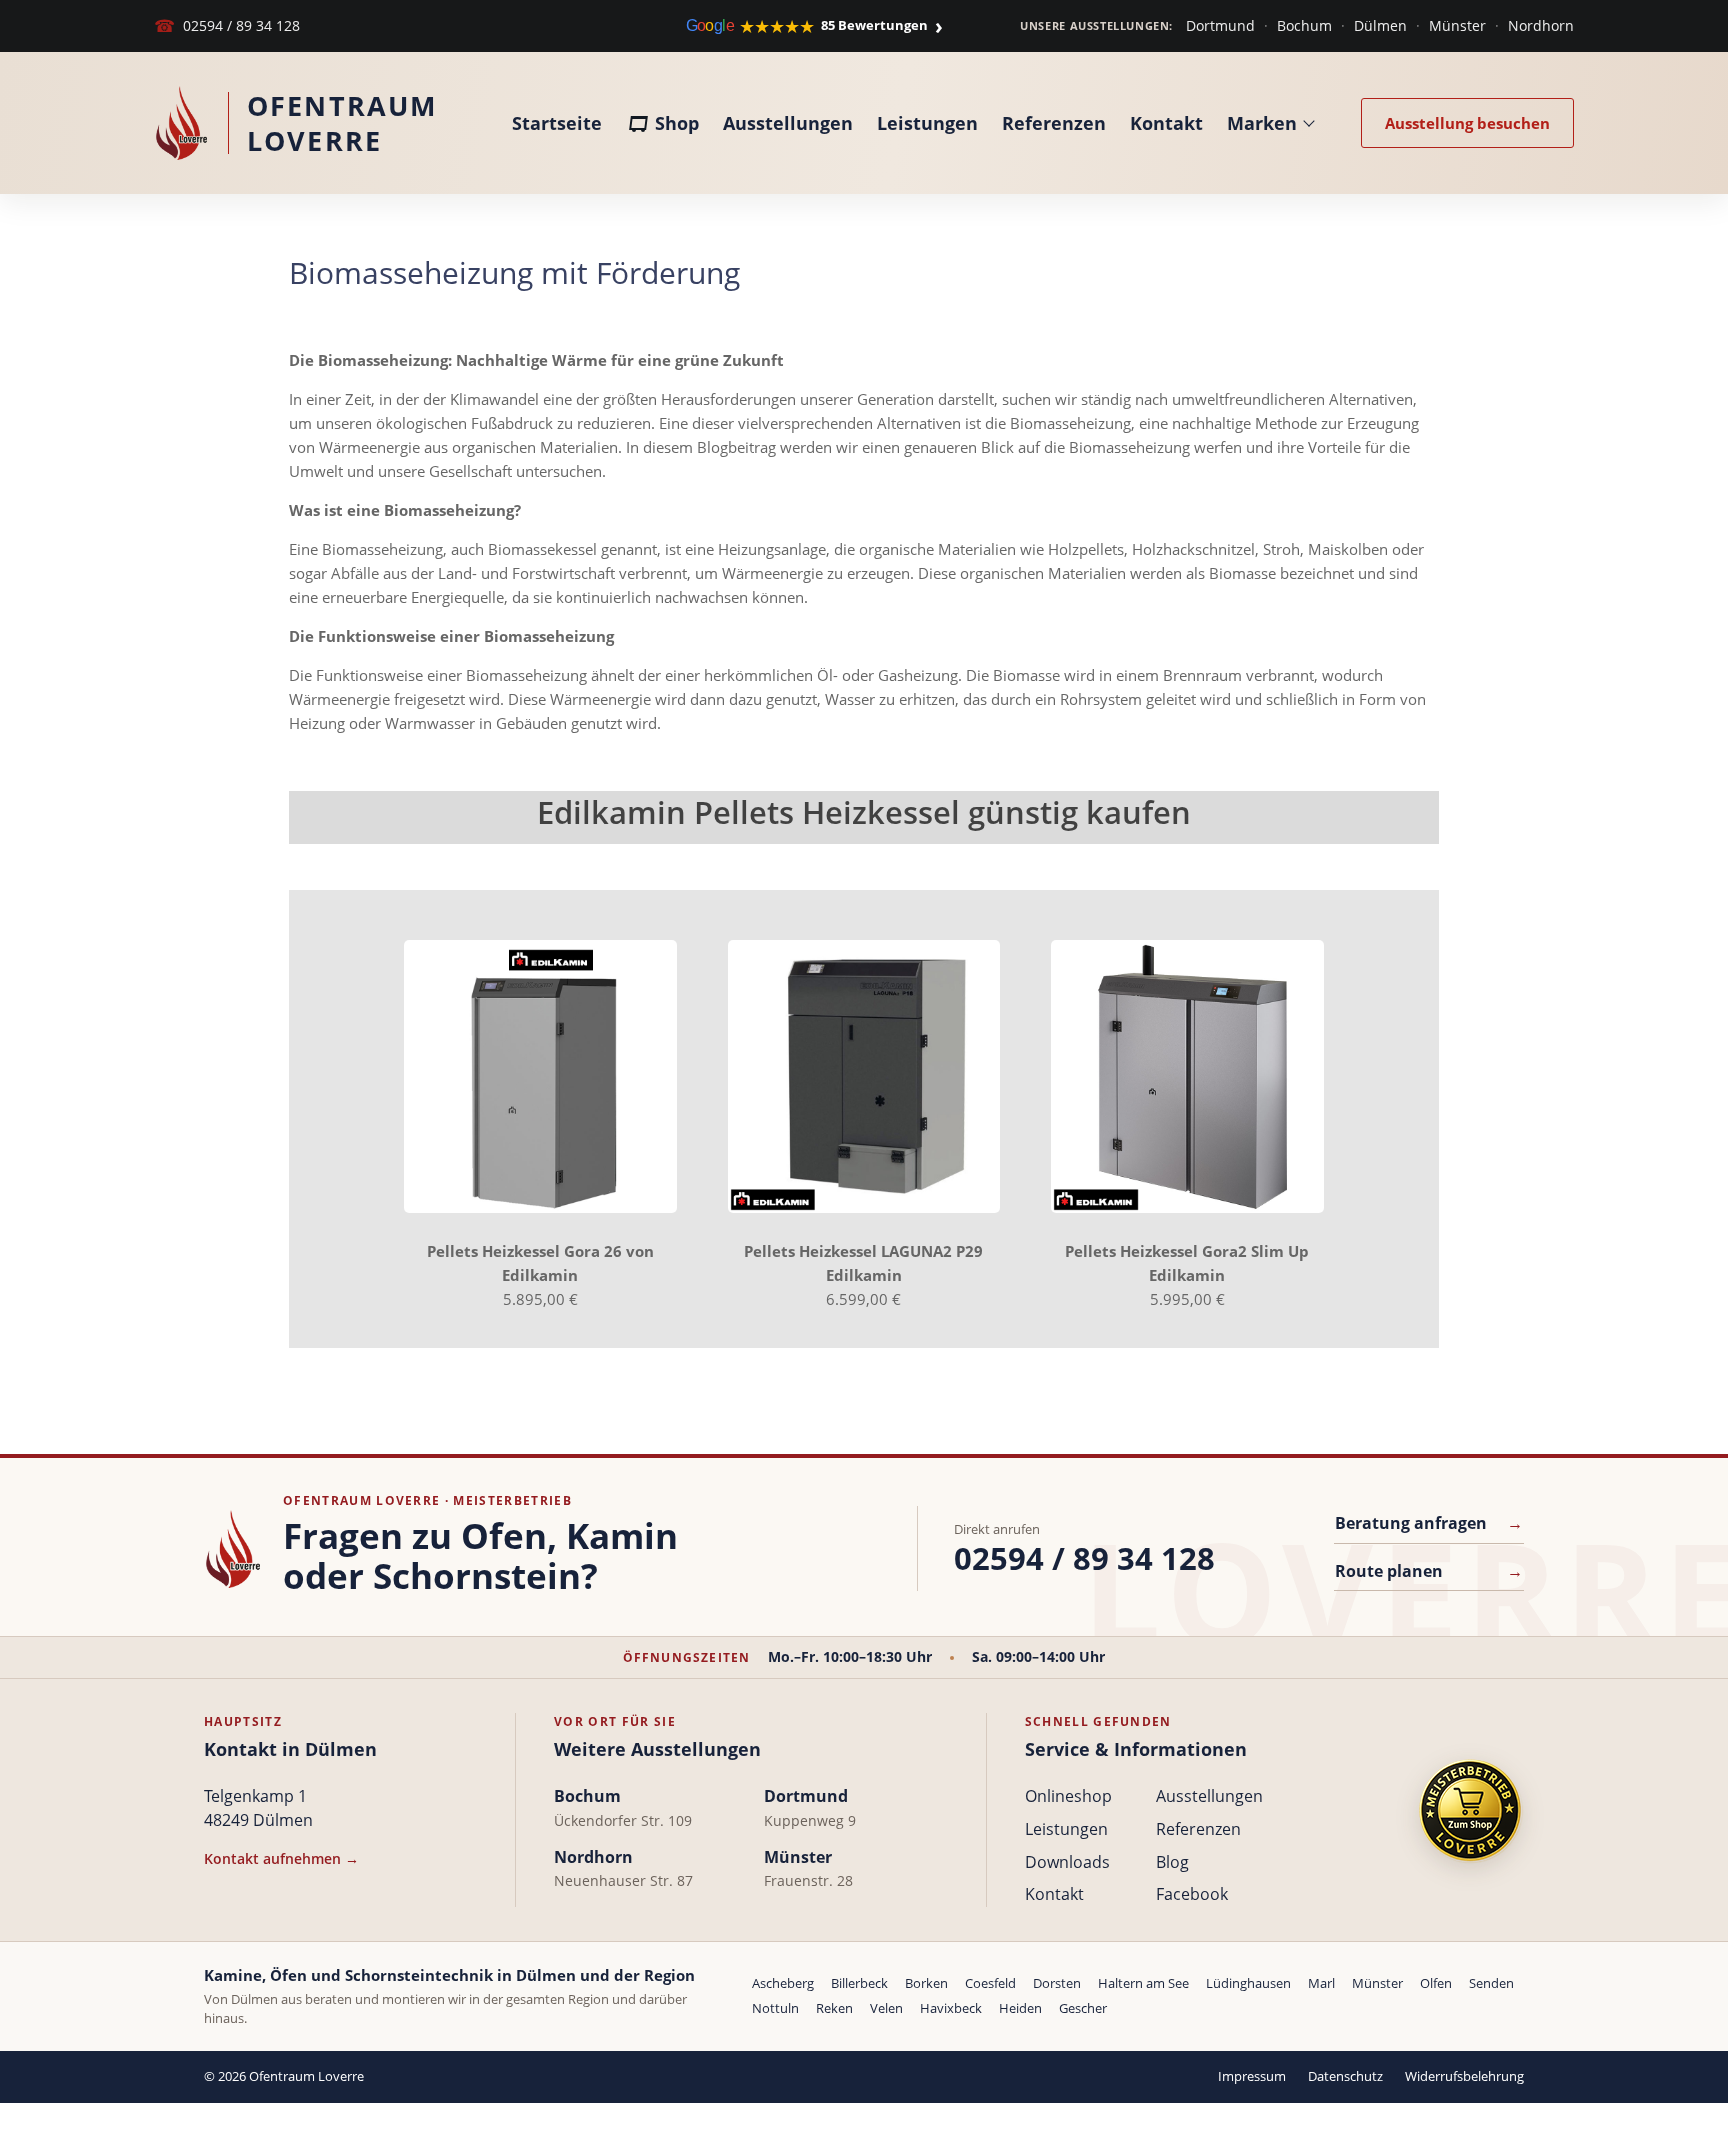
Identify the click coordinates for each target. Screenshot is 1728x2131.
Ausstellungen (788, 123)
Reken (834, 2008)
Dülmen (1380, 25)
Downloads (1067, 1862)
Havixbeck (951, 2008)
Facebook (1192, 1894)
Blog (1172, 1862)
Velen (886, 2008)
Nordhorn (1541, 25)
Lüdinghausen (1248, 1983)
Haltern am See (1143, 1983)
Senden (1491, 1983)
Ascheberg (783, 1983)
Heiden (1020, 2008)
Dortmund (1220, 25)
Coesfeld (990, 1983)
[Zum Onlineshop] (1470, 1810)
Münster (1457, 25)
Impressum (1252, 2076)
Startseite (557, 123)
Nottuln (775, 2008)
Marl (1321, 1983)
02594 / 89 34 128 (227, 25)
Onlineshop (1068, 1796)
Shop (677, 123)
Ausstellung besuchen (1467, 123)
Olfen (1436, 1983)
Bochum (1304, 25)
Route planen (1429, 1571)
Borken (926, 1983)
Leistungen (927, 123)
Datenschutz (1345, 2076)
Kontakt (1166, 123)
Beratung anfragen (1429, 1523)
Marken (1262, 123)
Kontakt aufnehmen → (281, 1858)
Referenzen (1054, 123)
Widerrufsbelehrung (1464, 2076)
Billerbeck (859, 1983)
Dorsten (1057, 1983)
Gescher (1083, 2008)
